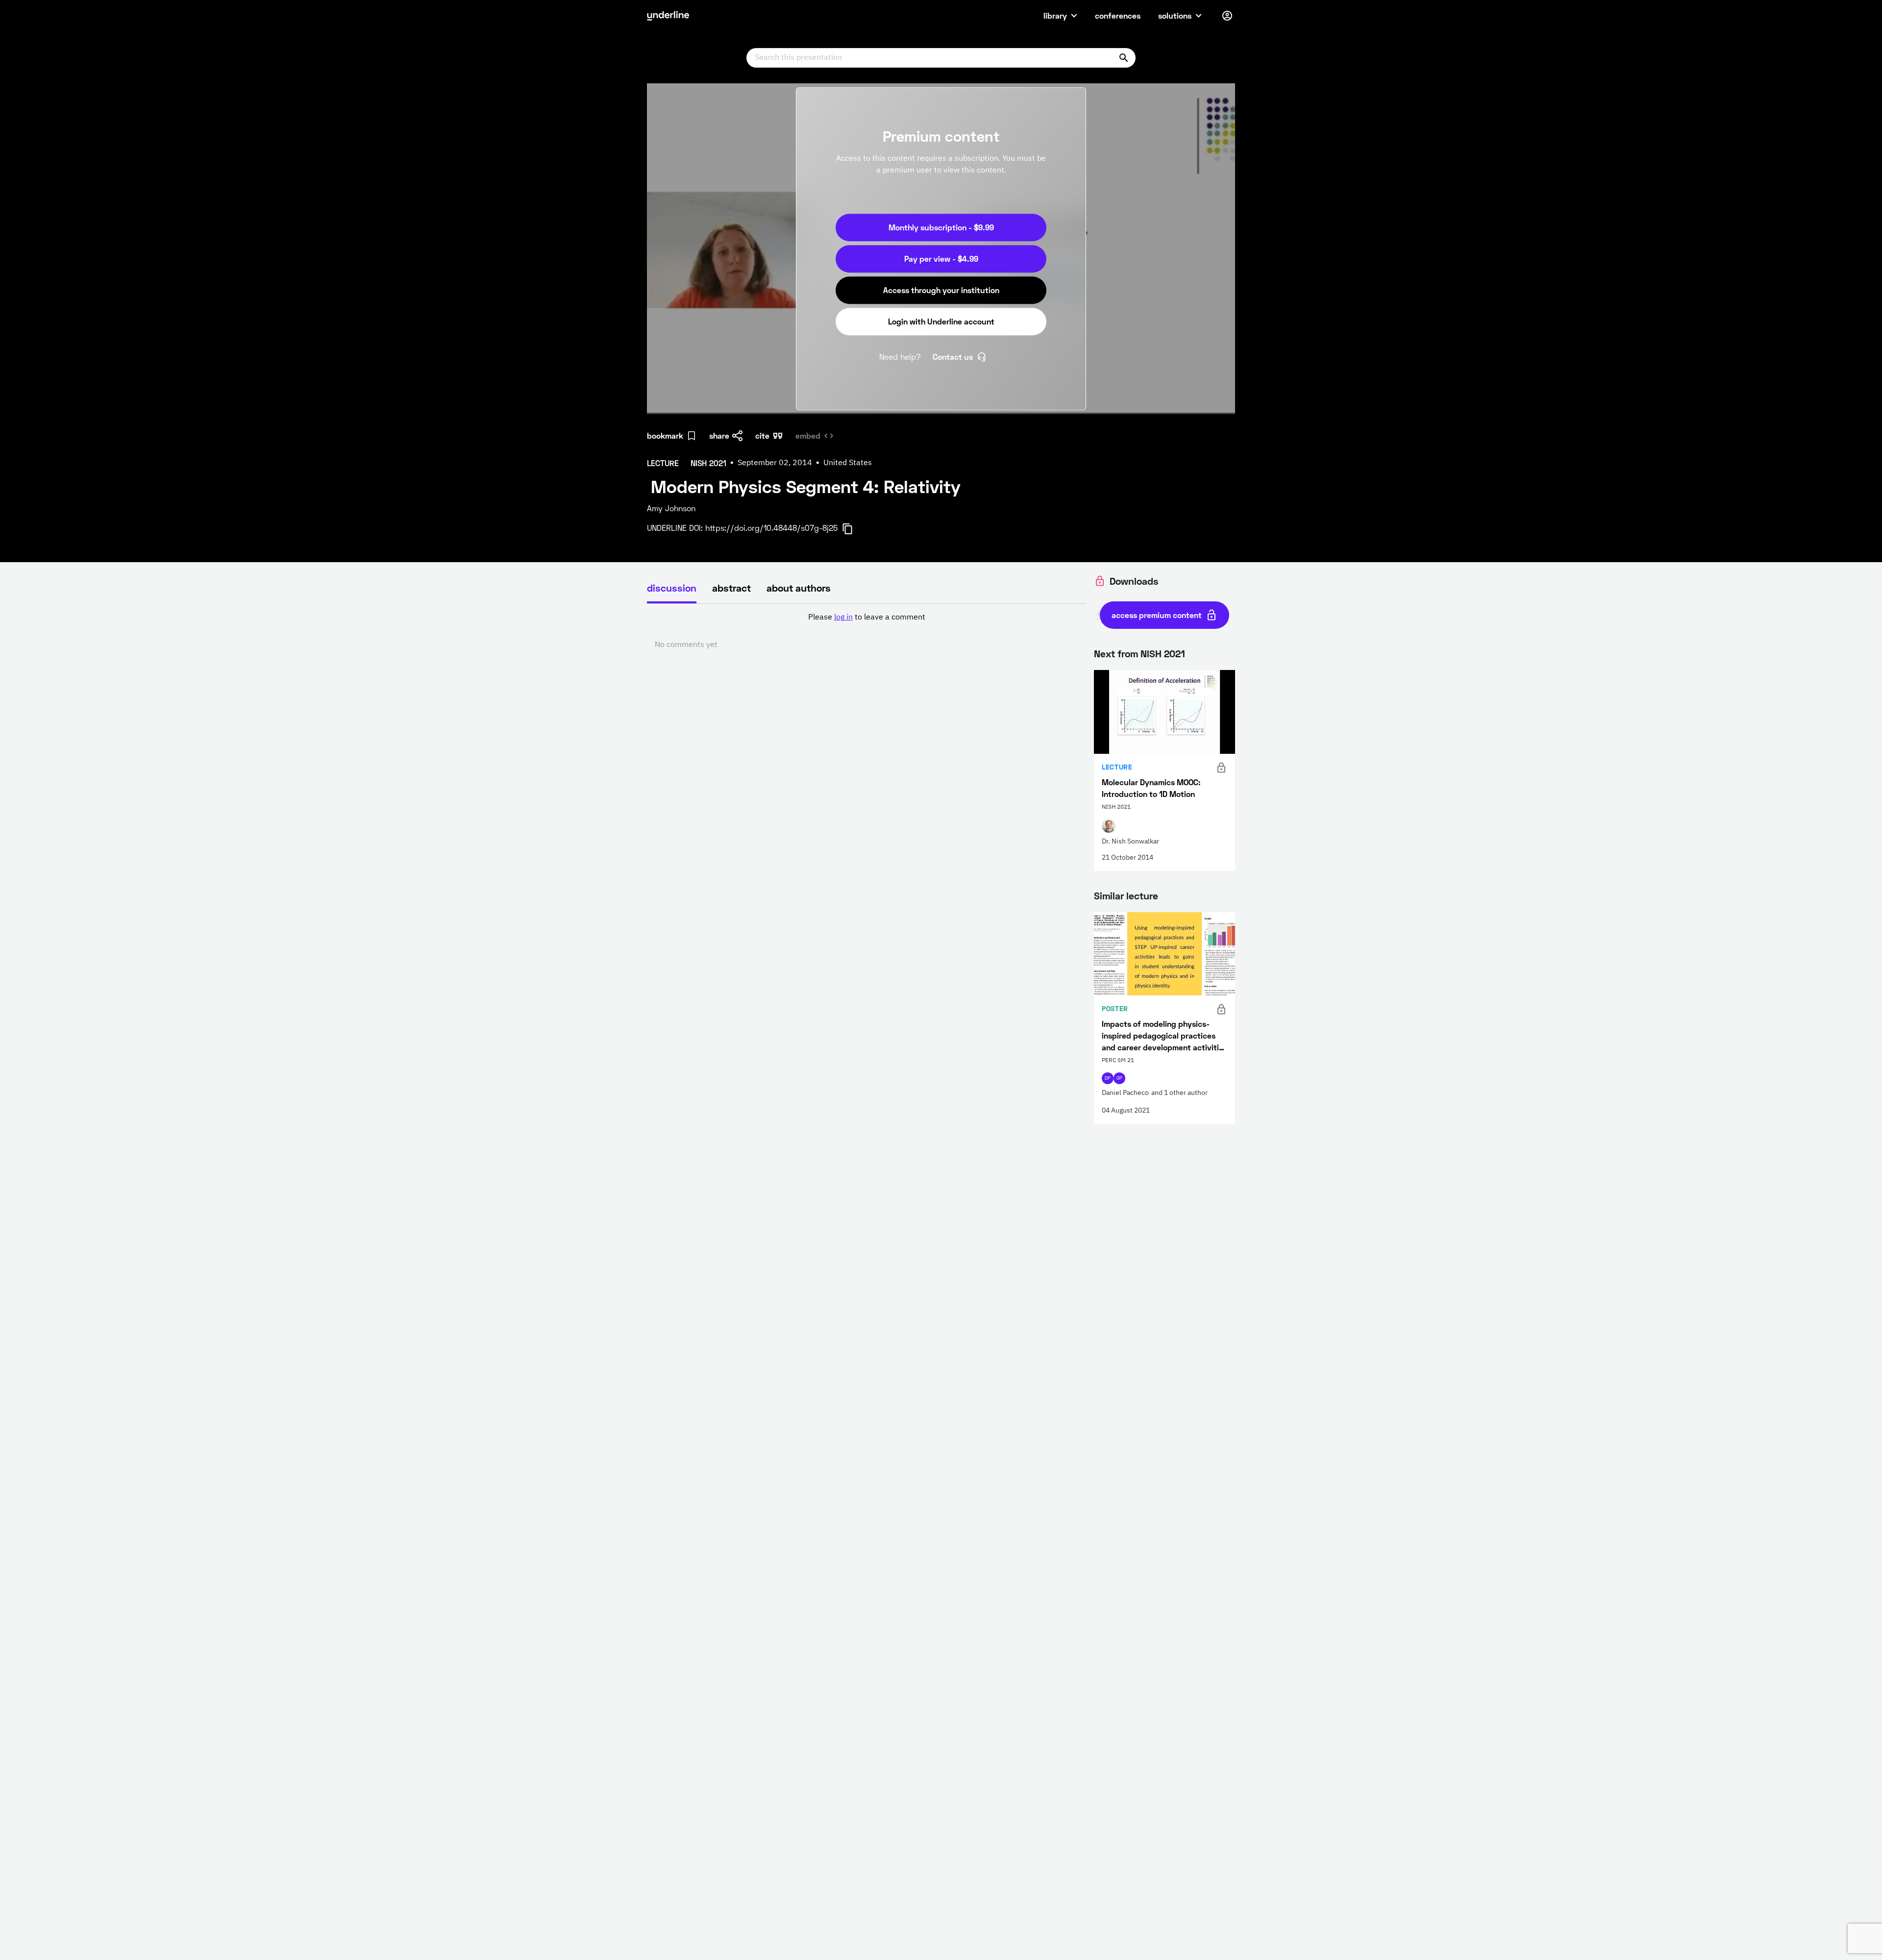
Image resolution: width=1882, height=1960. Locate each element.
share (719, 435)
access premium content (1157, 615)
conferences (1118, 15)
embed (808, 435)
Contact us (953, 357)
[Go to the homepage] (668, 16)
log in (843, 618)
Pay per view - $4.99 (941, 259)
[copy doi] (853, 529)
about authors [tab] (799, 588)
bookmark (665, 435)
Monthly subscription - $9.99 (941, 227)
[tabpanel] (867, 631)
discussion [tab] (672, 588)
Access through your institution (941, 290)
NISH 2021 (1163, 653)
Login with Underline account (941, 321)
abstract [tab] (731, 588)
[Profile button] (1227, 16)
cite (762, 435)
